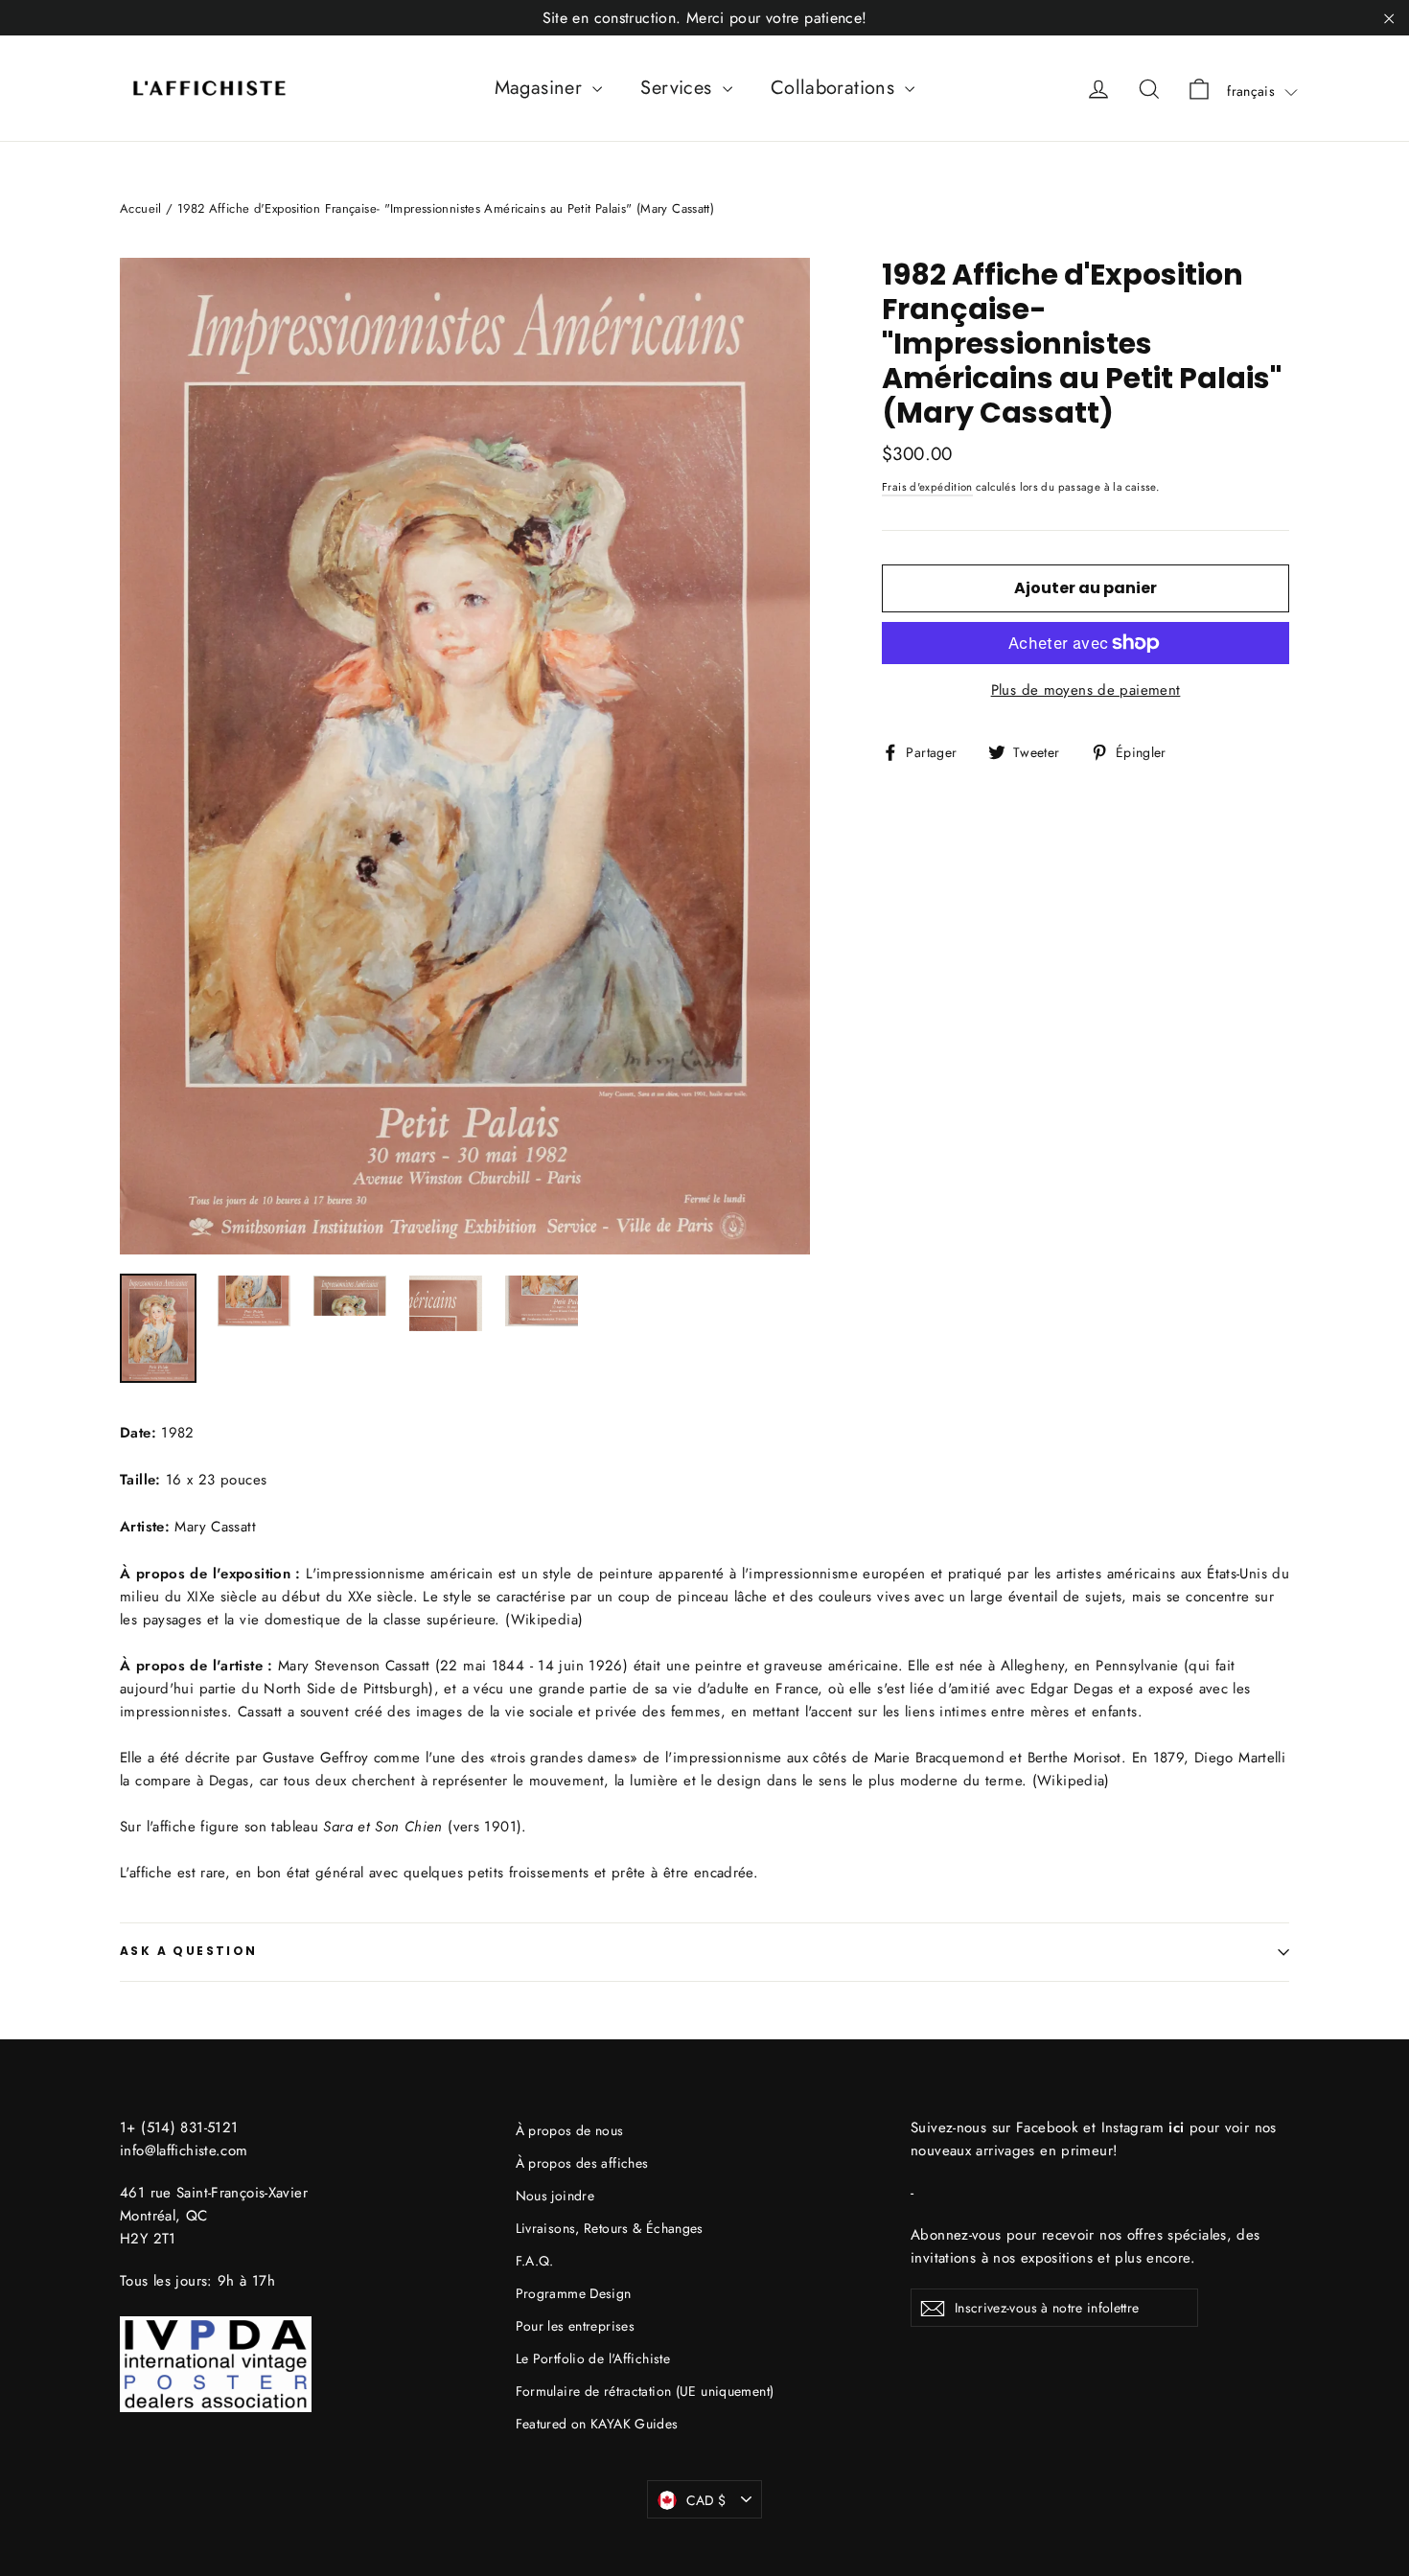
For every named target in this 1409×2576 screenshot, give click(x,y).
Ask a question (189, 1951)
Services (679, 88)
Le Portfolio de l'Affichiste (593, 2358)
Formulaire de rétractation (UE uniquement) (645, 2391)
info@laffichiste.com (184, 2150)
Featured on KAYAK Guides (597, 2424)
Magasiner (542, 88)
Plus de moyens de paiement (1086, 690)
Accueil (141, 208)
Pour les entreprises (576, 2326)
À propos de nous (570, 2130)
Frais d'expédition (927, 487)
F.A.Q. (535, 2261)
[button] (1262, 91)
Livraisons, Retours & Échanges (610, 2228)
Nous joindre (555, 2196)
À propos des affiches (582, 2163)
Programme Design (574, 2293)
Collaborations (836, 88)
